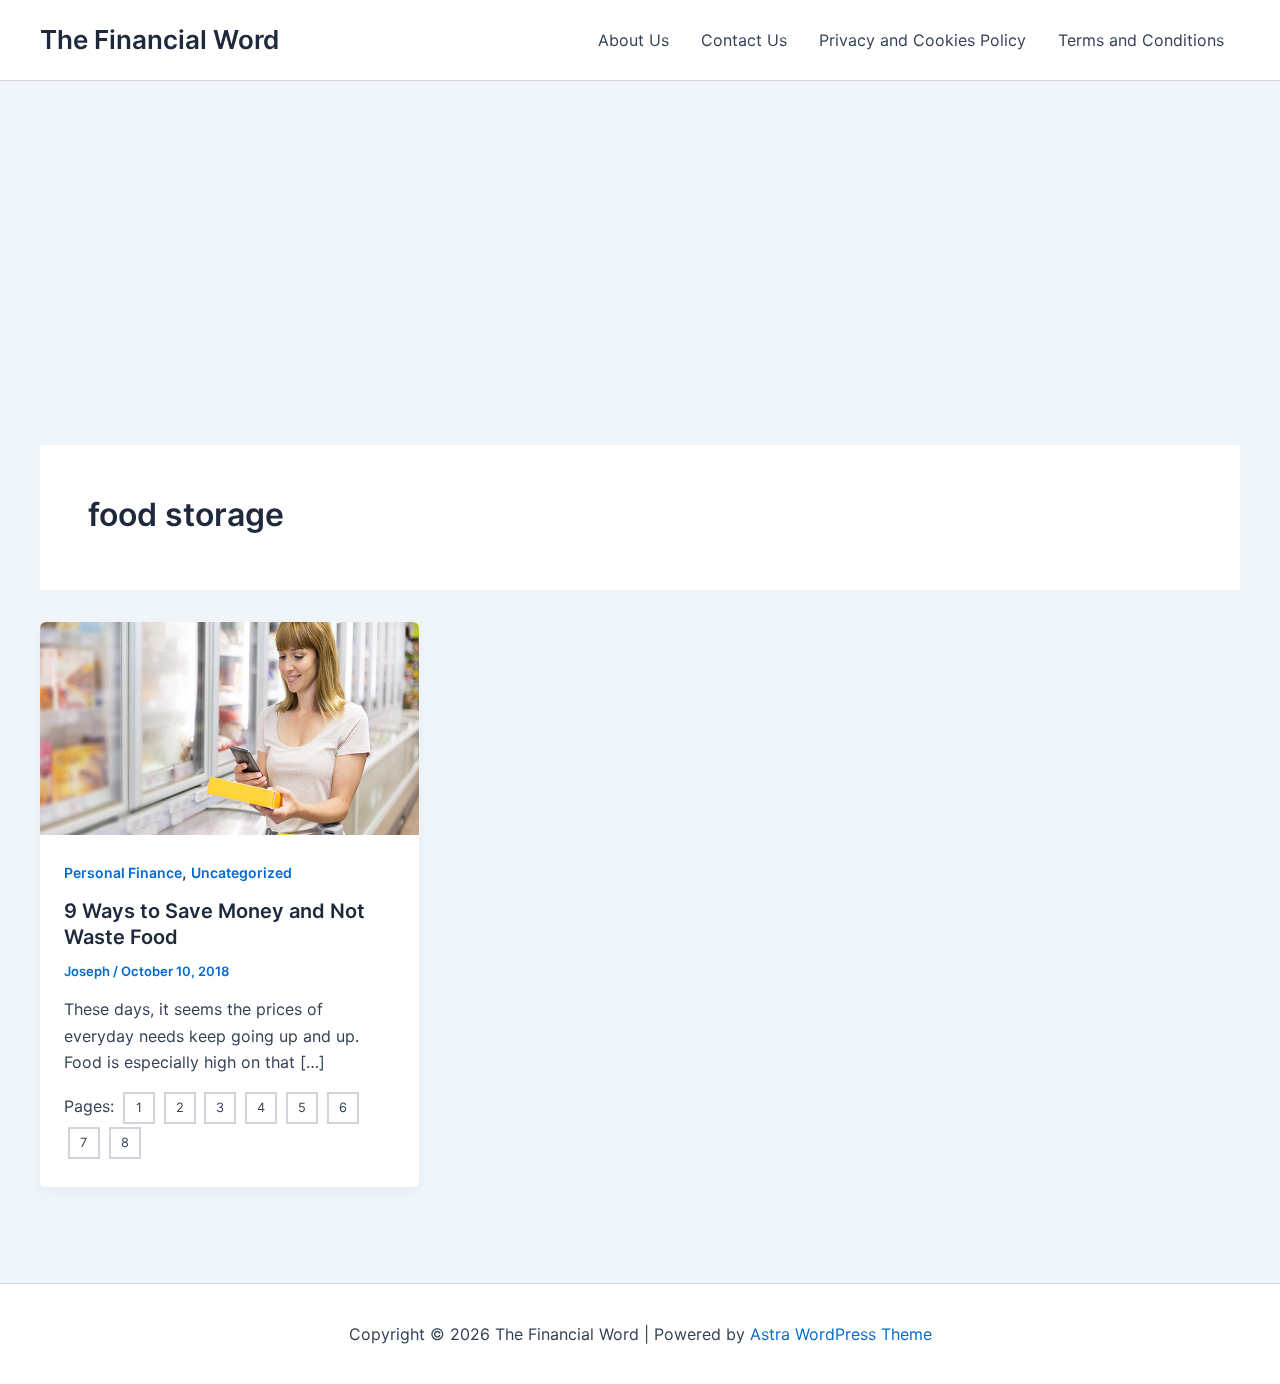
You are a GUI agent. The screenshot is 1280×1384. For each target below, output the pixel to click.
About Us (633, 40)
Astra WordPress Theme (841, 1334)
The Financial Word (159, 39)
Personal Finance (123, 872)
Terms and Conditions (1141, 40)
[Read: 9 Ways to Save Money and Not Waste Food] (229, 727)
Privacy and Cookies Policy (922, 40)
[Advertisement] (640, 231)
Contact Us (744, 40)
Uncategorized (241, 872)
